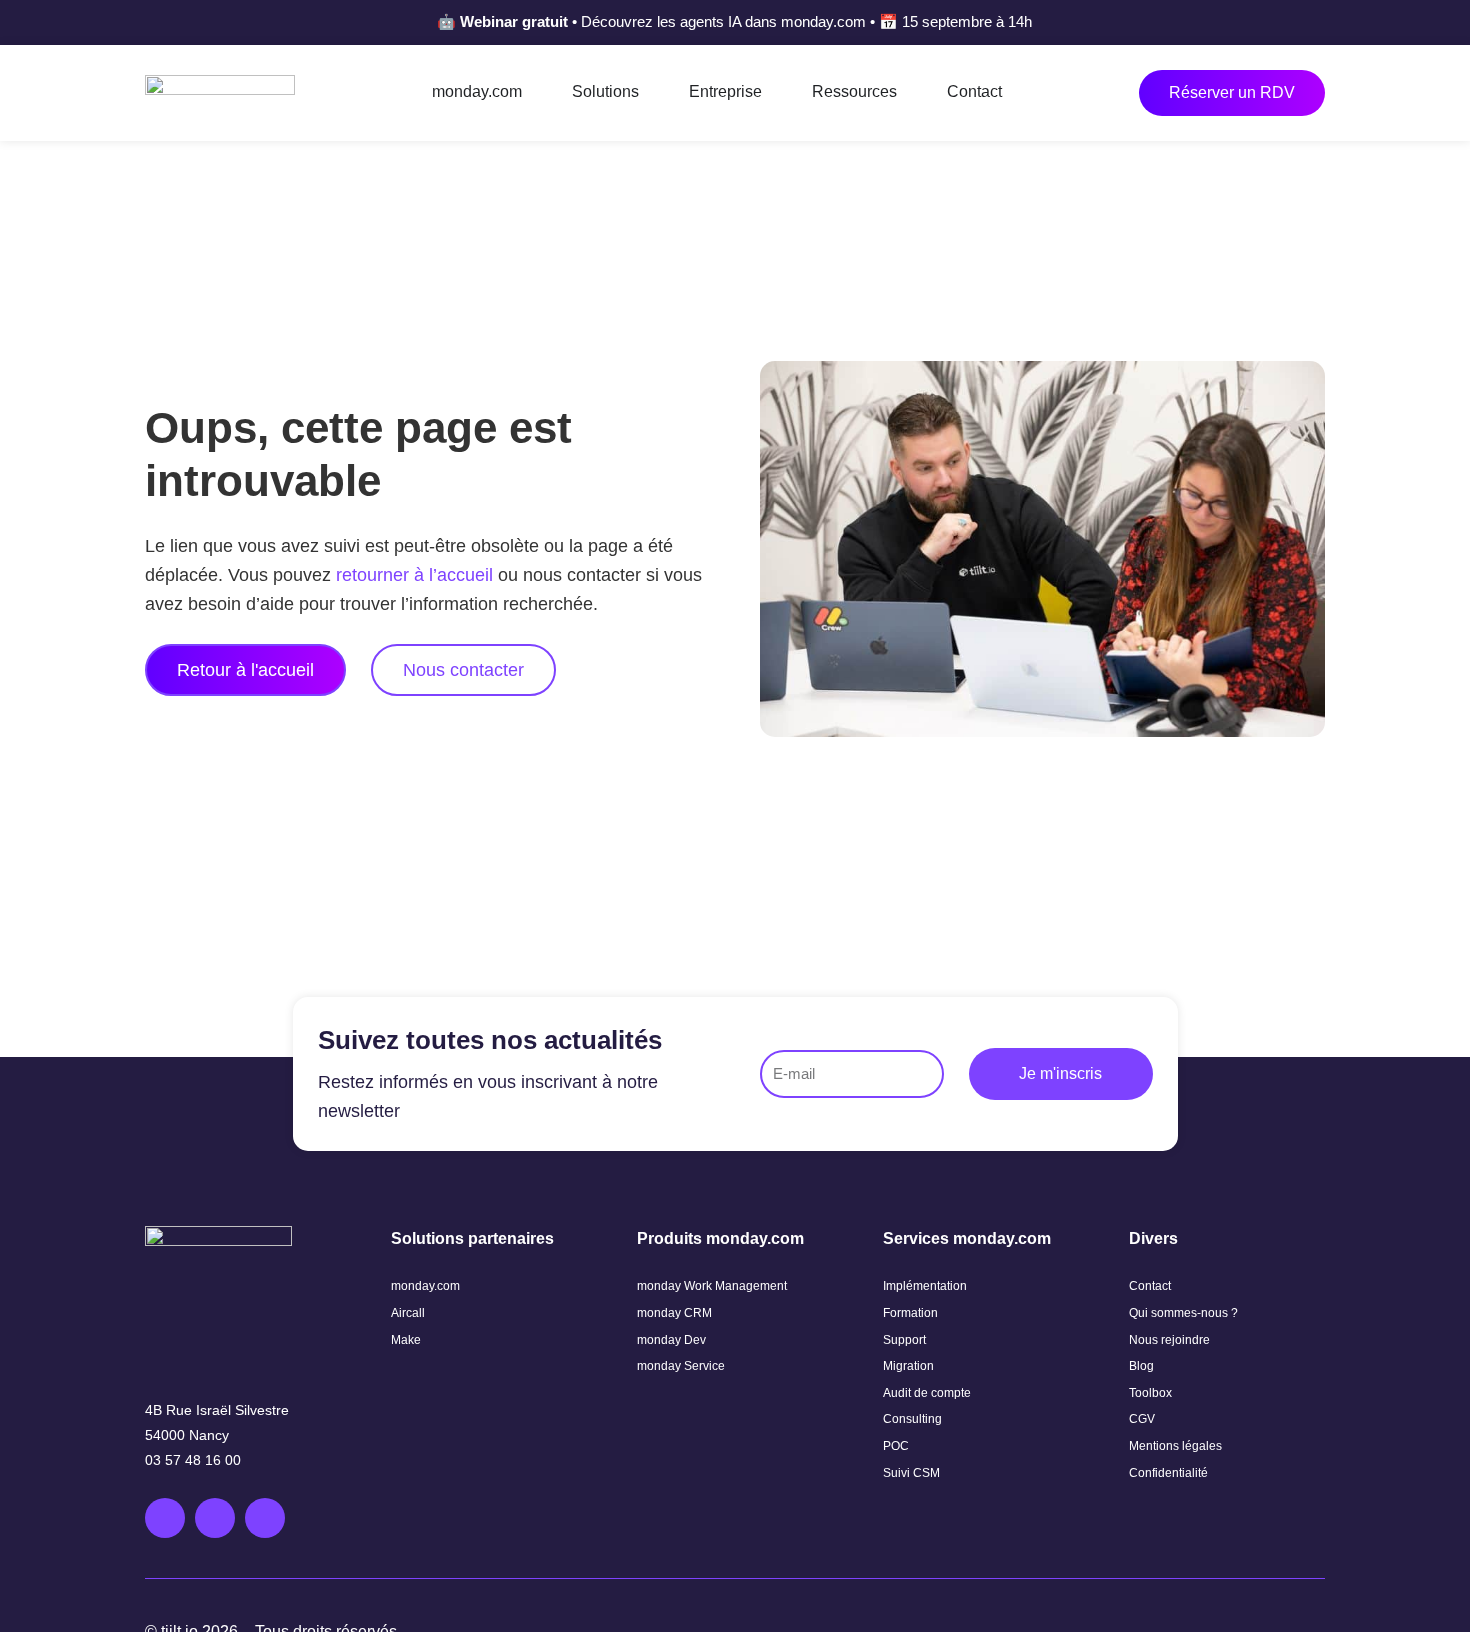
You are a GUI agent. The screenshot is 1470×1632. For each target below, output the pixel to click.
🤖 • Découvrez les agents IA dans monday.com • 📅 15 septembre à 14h (734, 21)
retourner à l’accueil (414, 575)
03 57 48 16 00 (193, 1460)
